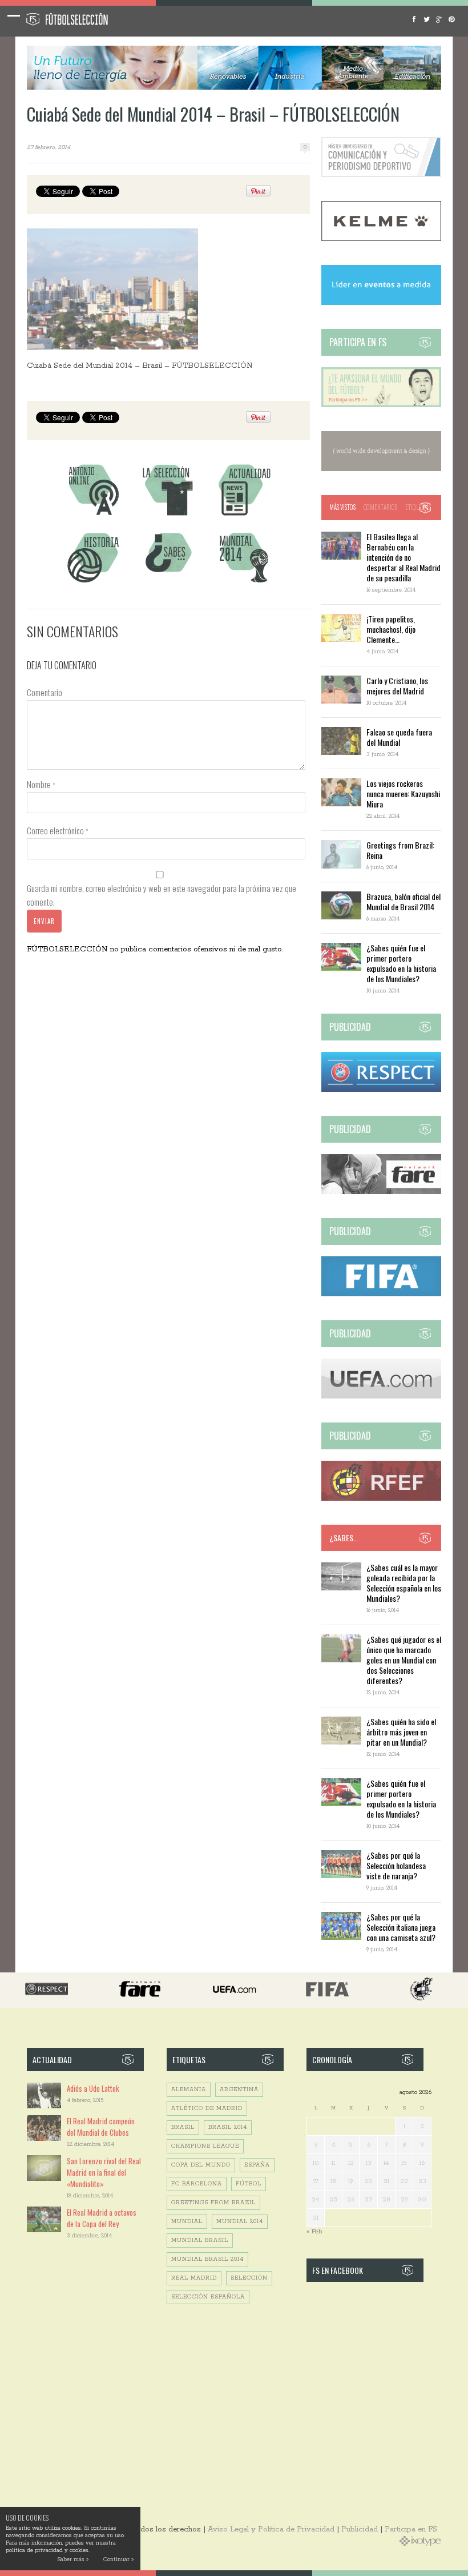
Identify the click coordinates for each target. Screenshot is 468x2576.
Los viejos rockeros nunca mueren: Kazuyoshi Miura (403, 793)
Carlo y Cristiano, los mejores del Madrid (397, 686)
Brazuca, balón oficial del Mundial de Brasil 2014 (404, 901)
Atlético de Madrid (207, 2109)
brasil (183, 2127)
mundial (187, 2222)
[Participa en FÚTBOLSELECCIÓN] (381, 405)
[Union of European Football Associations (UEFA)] (381, 1396)
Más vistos (342, 507)
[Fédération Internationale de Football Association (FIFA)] (381, 1294)
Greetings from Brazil (213, 2203)
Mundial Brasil (200, 2241)
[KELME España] (381, 239)
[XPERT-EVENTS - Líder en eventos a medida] (381, 303)
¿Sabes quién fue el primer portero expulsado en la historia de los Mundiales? (401, 963)
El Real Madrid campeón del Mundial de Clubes (101, 2127)
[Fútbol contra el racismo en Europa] (381, 1192)
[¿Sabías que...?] (168, 584)
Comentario (45, 692)
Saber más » (73, 2560)
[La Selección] (168, 515)
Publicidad (360, 2529)
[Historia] (93, 584)
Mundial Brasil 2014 (207, 2259)
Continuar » (118, 2560)
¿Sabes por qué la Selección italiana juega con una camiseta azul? (401, 1927)
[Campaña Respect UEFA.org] (381, 1090)
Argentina (239, 2090)
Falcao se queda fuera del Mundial (399, 737)
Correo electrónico (58, 830)
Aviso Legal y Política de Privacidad (271, 2529)
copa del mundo (201, 2165)
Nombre (41, 784)
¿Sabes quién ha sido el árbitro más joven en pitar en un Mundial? (401, 1732)
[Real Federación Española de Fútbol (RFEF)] (381, 1499)
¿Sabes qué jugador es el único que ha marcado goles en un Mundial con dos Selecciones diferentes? (404, 1660)
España (257, 2165)
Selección (249, 2278)
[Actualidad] (244, 515)
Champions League (205, 2146)
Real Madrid (194, 2278)
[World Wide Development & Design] (381, 469)
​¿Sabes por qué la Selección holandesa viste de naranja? (396, 1865)
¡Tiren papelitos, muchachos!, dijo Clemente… (391, 629)
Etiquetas (418, 507)
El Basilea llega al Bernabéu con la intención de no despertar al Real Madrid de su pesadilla (404, 557)
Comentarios (380, 507)
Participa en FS (411, 2529)
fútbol (249, 2184)
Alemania (189, 2090)
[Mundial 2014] (244, 584)
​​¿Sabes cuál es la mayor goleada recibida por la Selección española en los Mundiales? (404, 1583)
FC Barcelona (197, 2184)
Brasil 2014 (228, 2127)
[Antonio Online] (93, 515)
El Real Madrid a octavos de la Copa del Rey (102, 2218)
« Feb (314, 2231)
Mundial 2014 (240, 2222)
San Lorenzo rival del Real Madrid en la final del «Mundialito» (104, 2172)
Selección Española (208, 2297)
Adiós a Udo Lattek (93, 2088)
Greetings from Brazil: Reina (400, 850)
